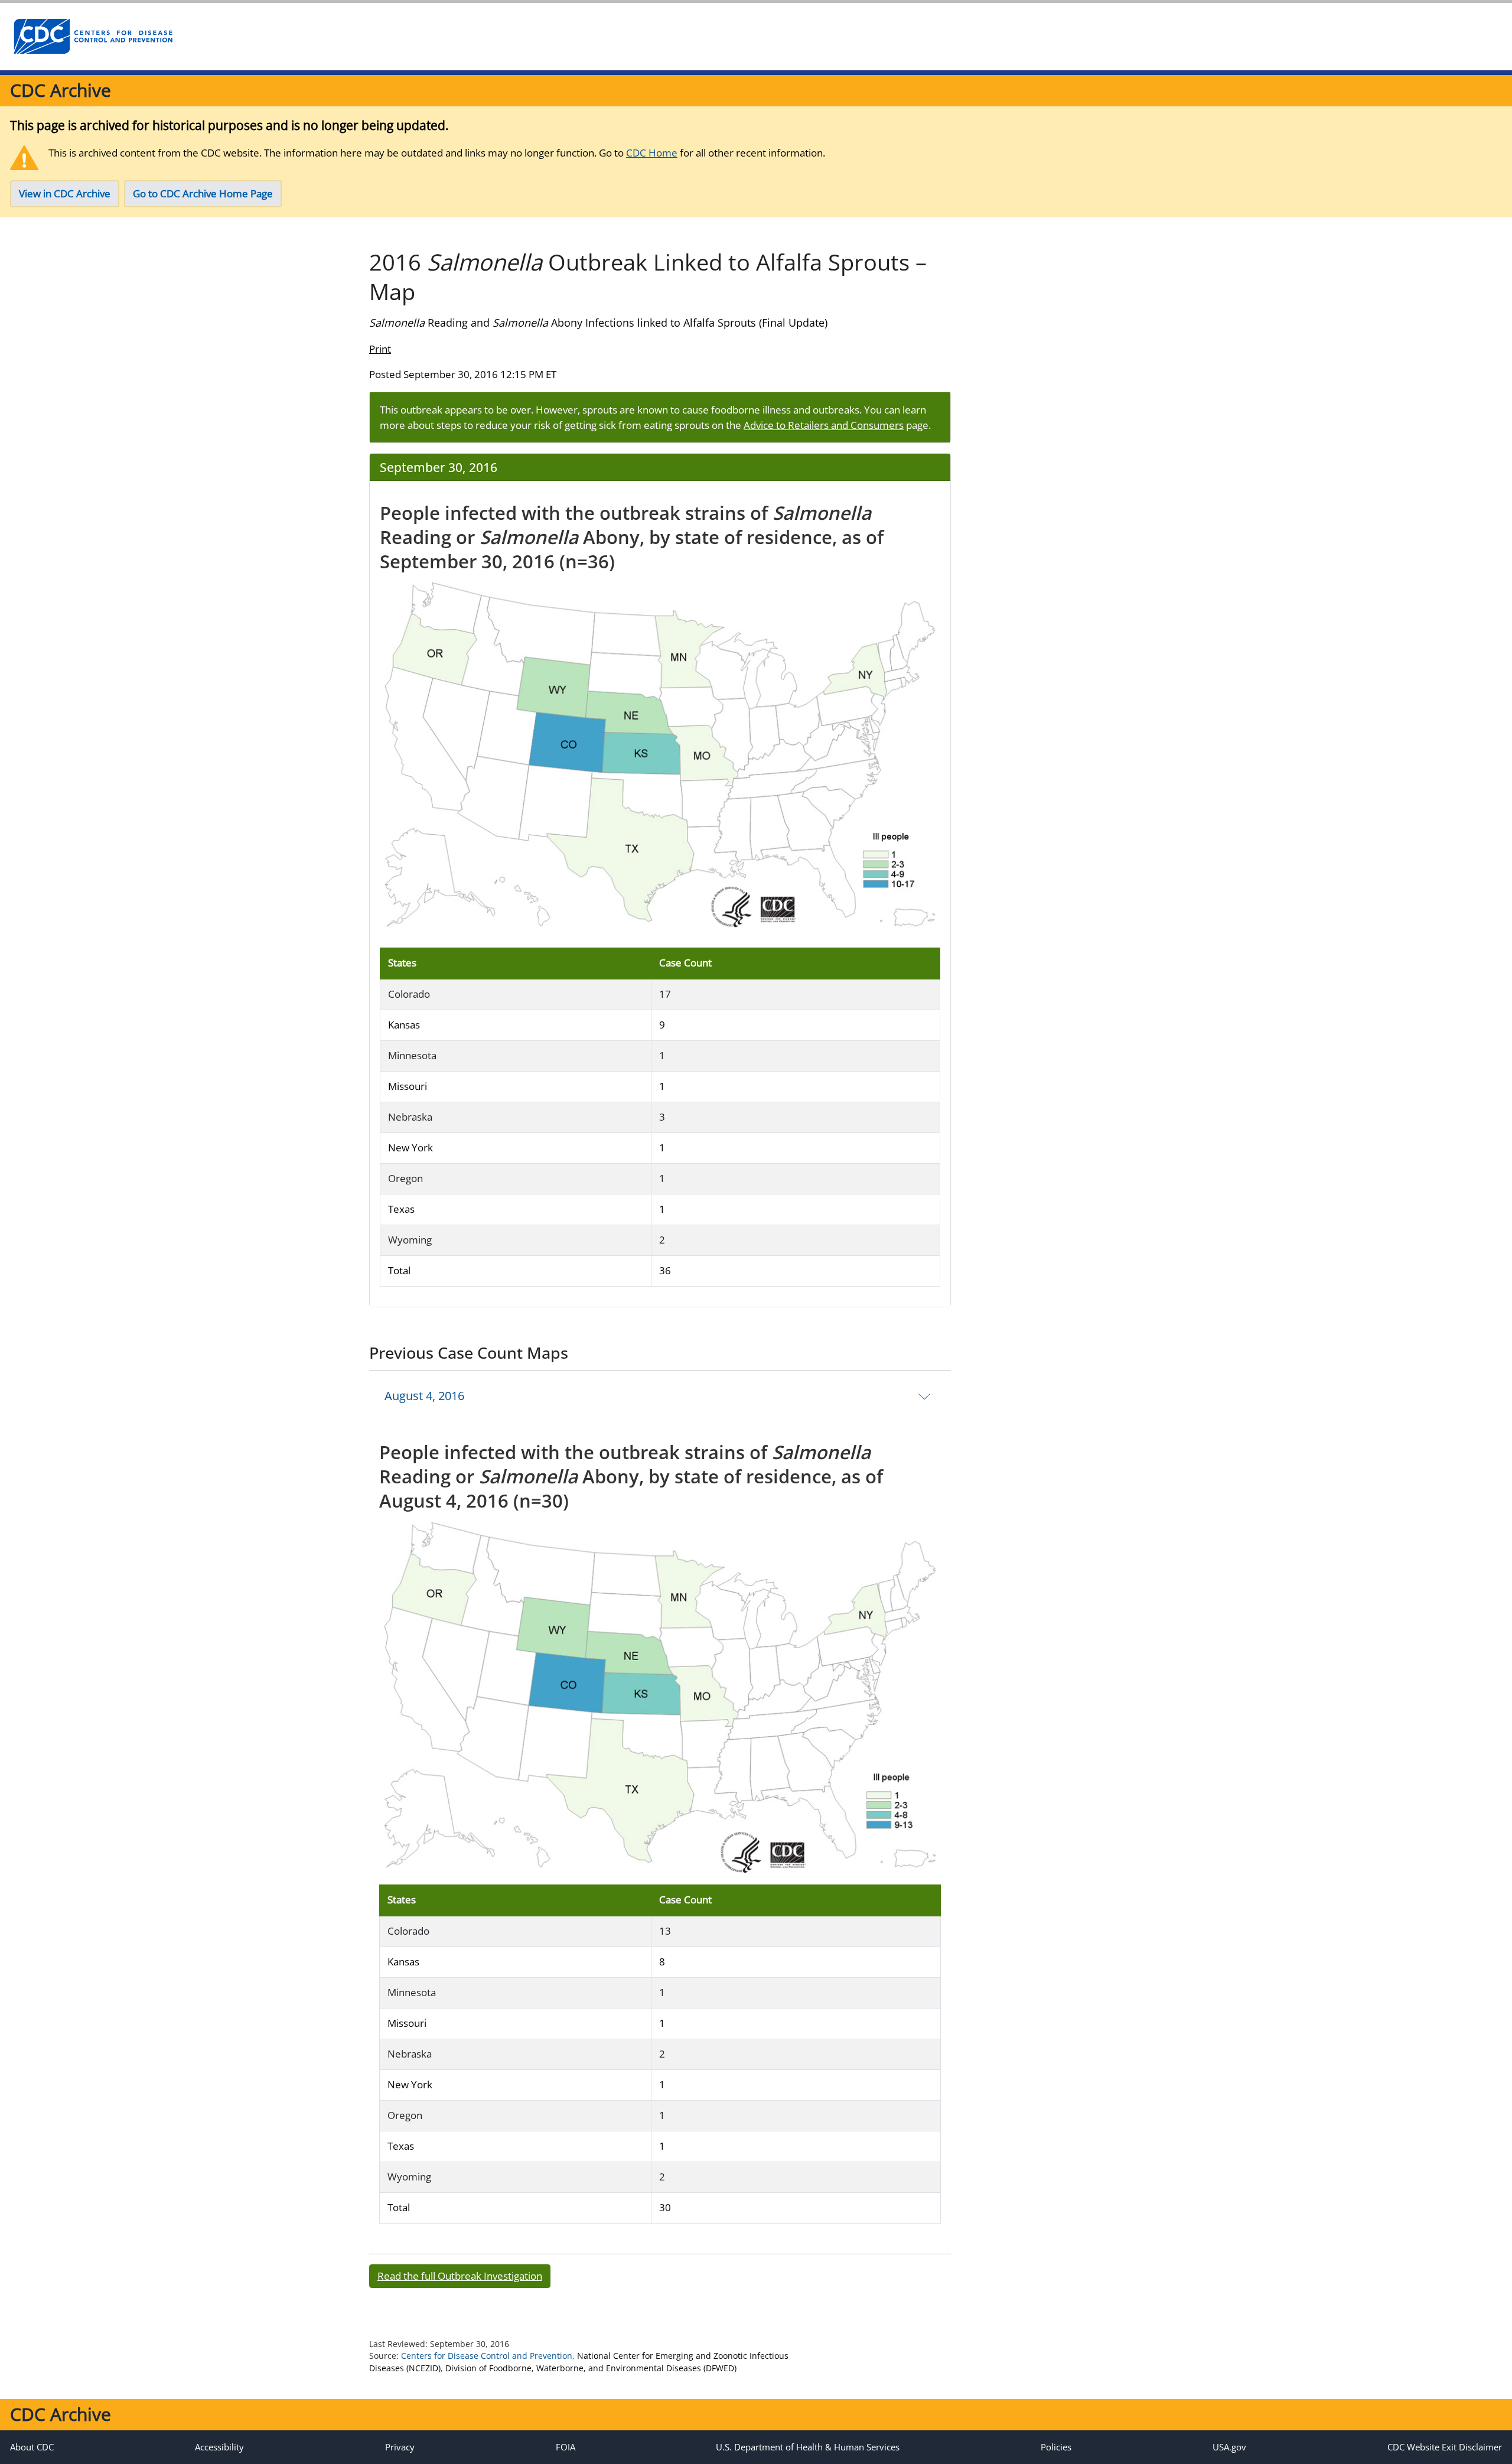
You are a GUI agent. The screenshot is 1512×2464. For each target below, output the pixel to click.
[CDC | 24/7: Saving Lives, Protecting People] (93, 37)
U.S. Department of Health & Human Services (808, 2447)
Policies (1056, 2447)
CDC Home (652, 153)
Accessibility (219, 2447)
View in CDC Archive (65, 193)
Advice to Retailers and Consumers (824, 425)
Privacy (400, 2447)
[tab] (660, 1395)
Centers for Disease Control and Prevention (487, 2356)
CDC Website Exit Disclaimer (1445, 2447)
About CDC (32, 2447)
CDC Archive (61, 90)
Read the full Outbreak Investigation (460, 2276)
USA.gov (1229, 2447)
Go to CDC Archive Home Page (203, 193)
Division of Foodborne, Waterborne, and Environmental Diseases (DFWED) (591, 2368)
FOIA (566, 2447)
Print (380, 349)
